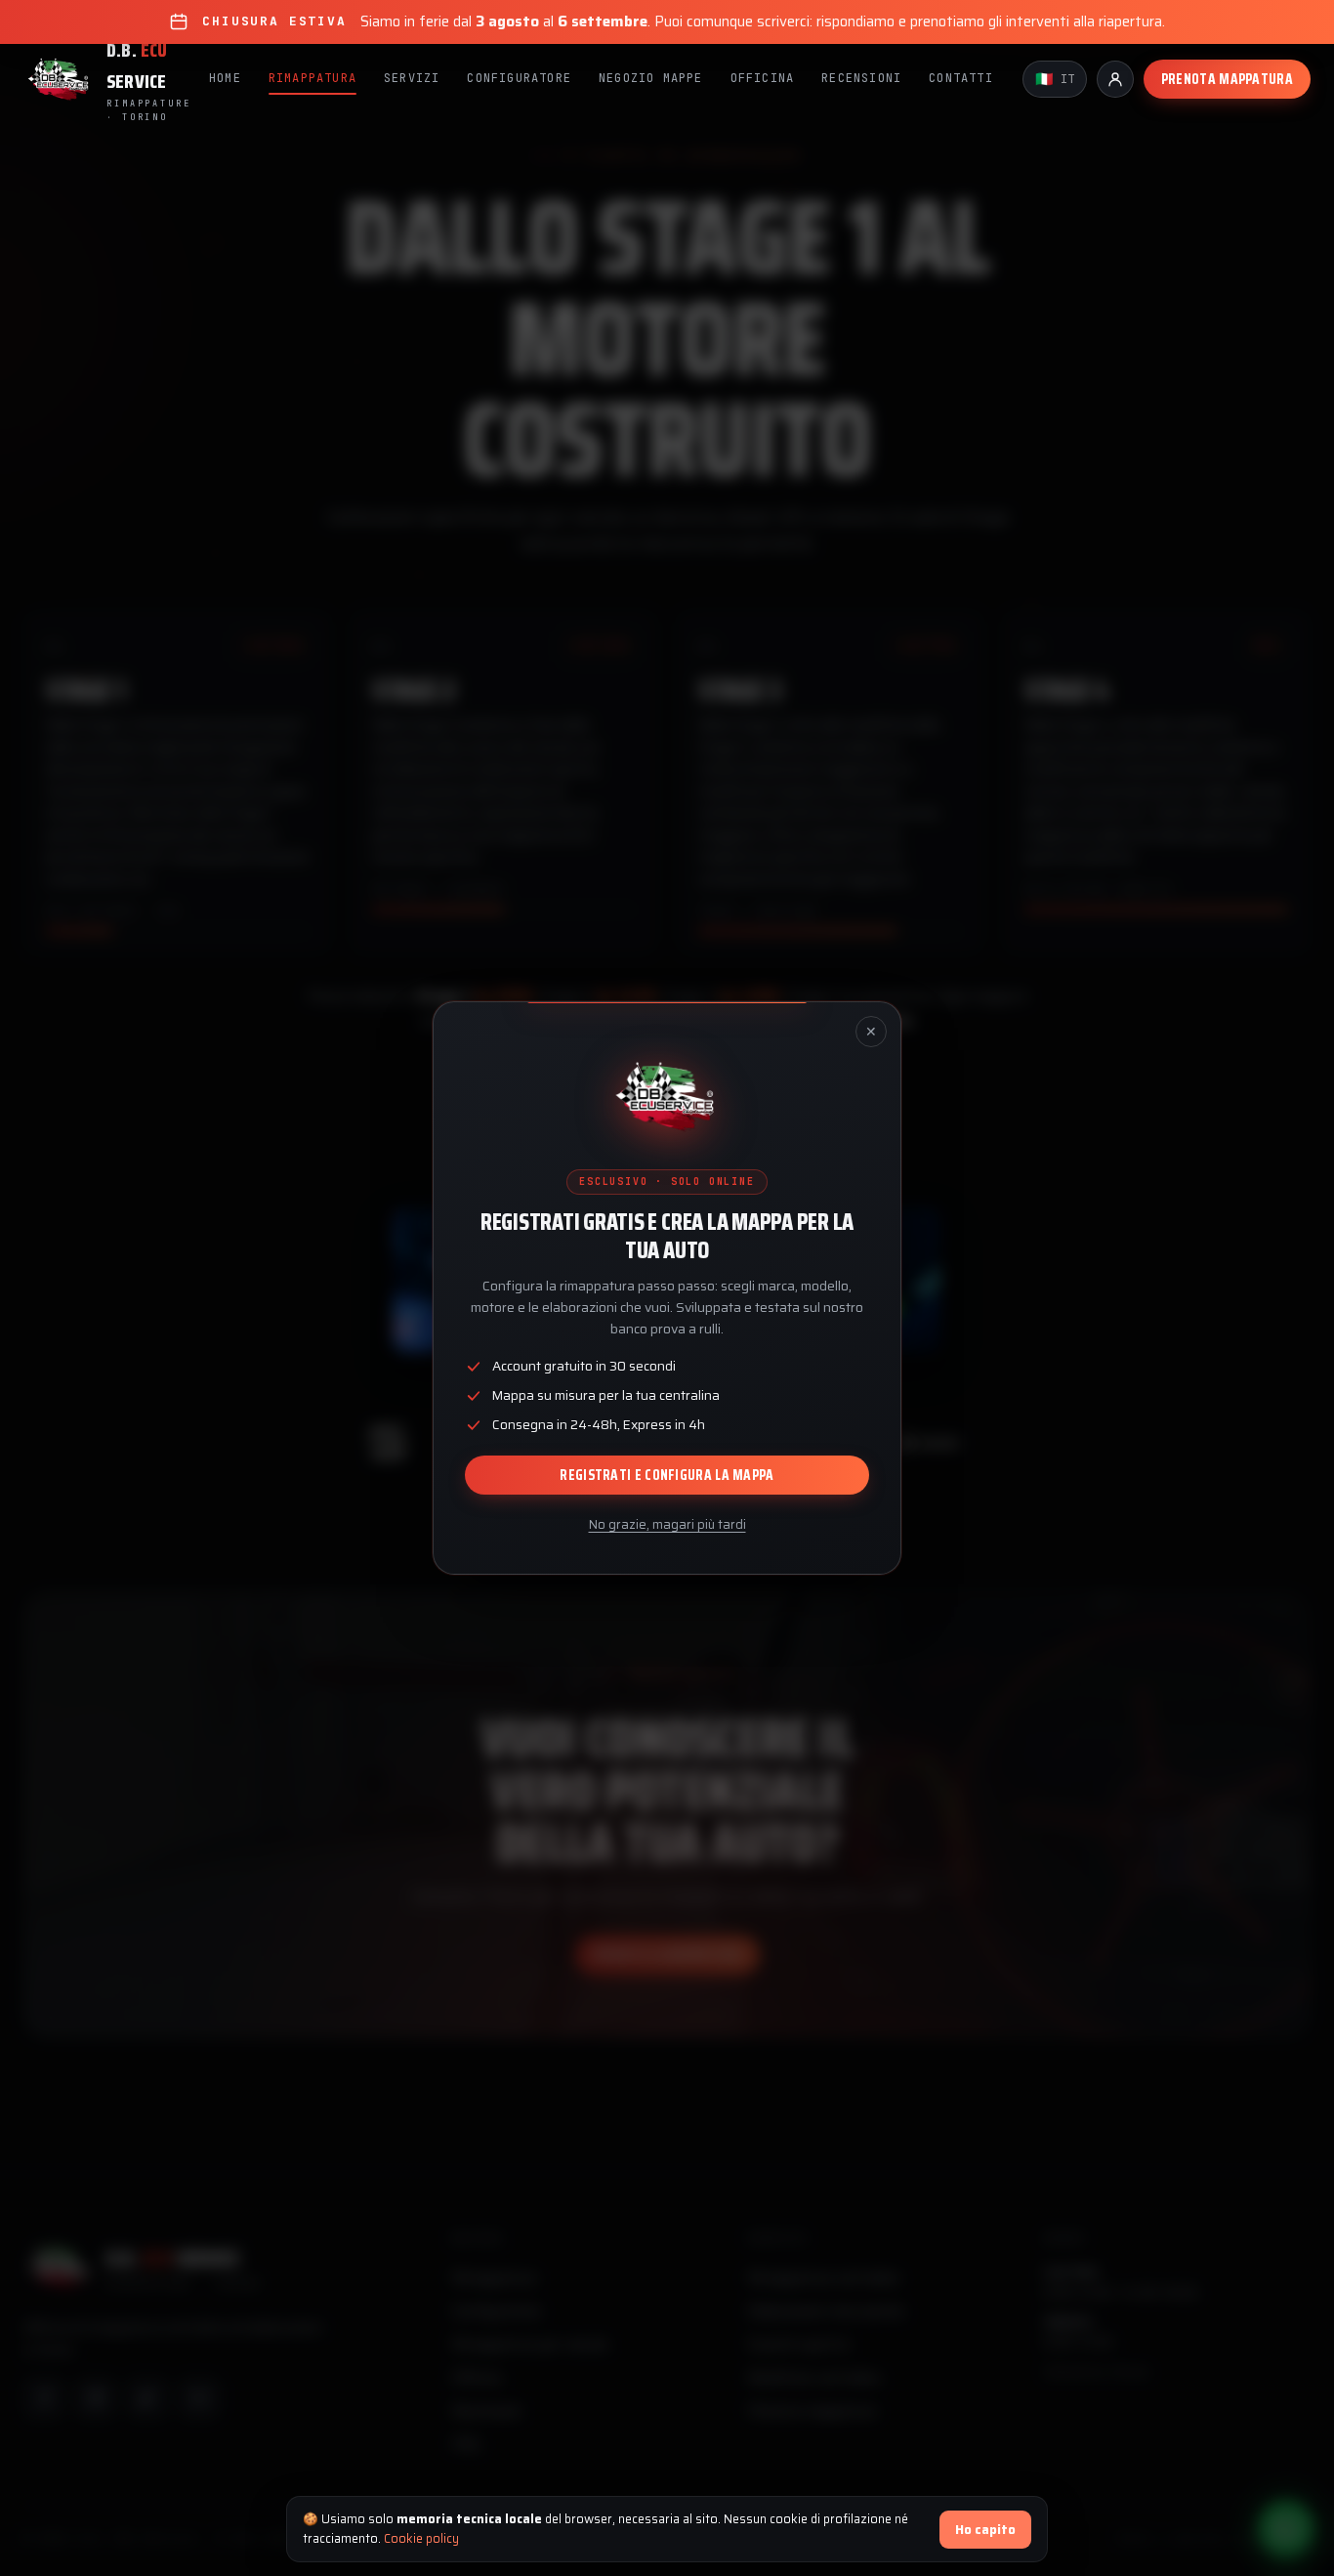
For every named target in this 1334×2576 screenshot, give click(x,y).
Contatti (961, 78)
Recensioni (861, 78)
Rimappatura (313, 78)
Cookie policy (421, 2538)
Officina (763, 78)
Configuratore (519, 78)
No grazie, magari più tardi (667, 1524)
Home (225, 78)
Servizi (412, 78)
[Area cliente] (1115, 79)
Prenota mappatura (1227, 79)
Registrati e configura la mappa (667, 1475)
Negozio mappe (651, 78)
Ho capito (985, 2530)
